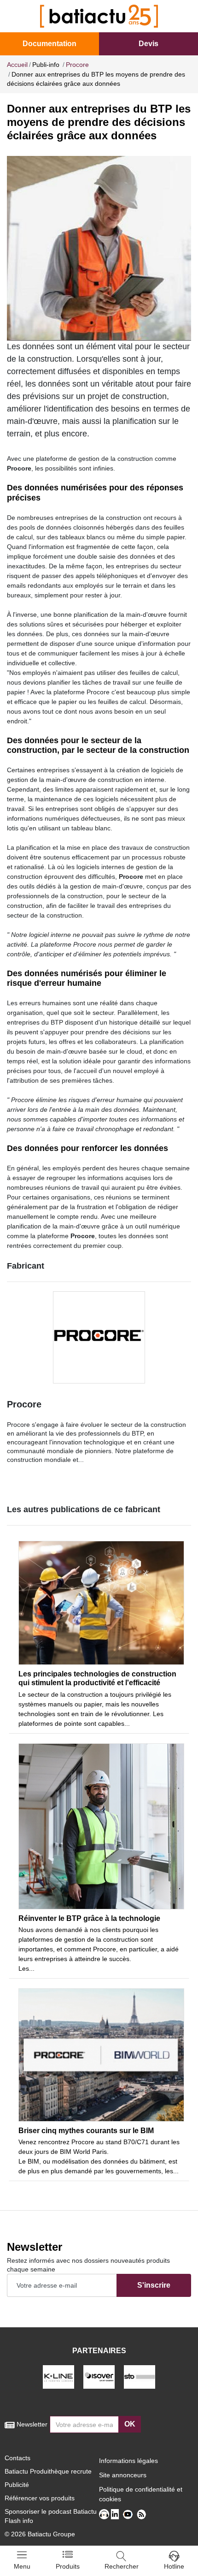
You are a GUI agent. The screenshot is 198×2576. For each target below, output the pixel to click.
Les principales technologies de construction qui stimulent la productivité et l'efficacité (97, 1678)
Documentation (49, 44)
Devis (148, 44)
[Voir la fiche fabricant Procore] (99, 1337)
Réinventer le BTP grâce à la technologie (89, 1918)
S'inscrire (154, 2285)
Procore (24, 1404)
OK (130, 2424)
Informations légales (128, 2461)
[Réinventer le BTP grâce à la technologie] (101, 1826)
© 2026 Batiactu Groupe (40, 2534)
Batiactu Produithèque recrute (48, 2471)
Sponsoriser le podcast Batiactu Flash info (51, 2516)
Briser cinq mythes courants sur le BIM (86, 2131)
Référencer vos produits (40, 2498)
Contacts (17, 2458)
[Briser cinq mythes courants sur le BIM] (101, 2055)
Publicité (17, 2485)
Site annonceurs (123, 2475)
